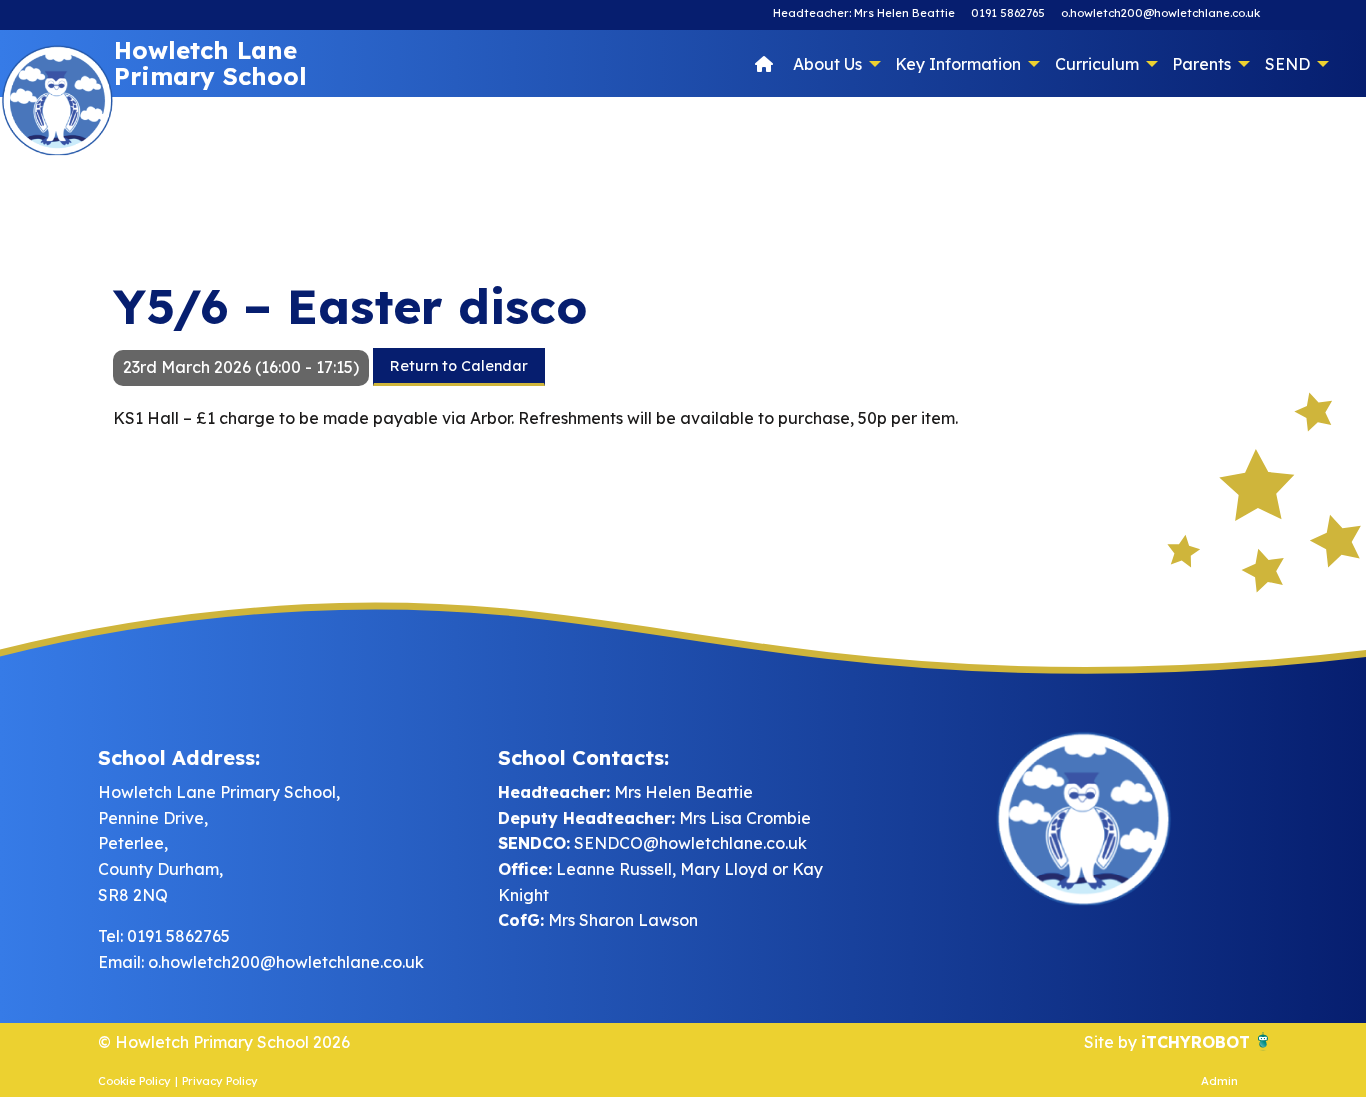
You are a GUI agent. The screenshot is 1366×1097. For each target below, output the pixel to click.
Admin (1219, 1081)
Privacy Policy (220, 1081)
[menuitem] (764, 63)
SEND (1287, 64)
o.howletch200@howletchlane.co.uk (1160, 13)
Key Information (958, 64)
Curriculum (1097, 64)
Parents (1201, 64)
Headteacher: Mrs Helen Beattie (864, 13)
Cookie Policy (134, 1081)
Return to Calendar (459, 366)
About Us (827, 64)
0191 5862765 (1008, 13)
